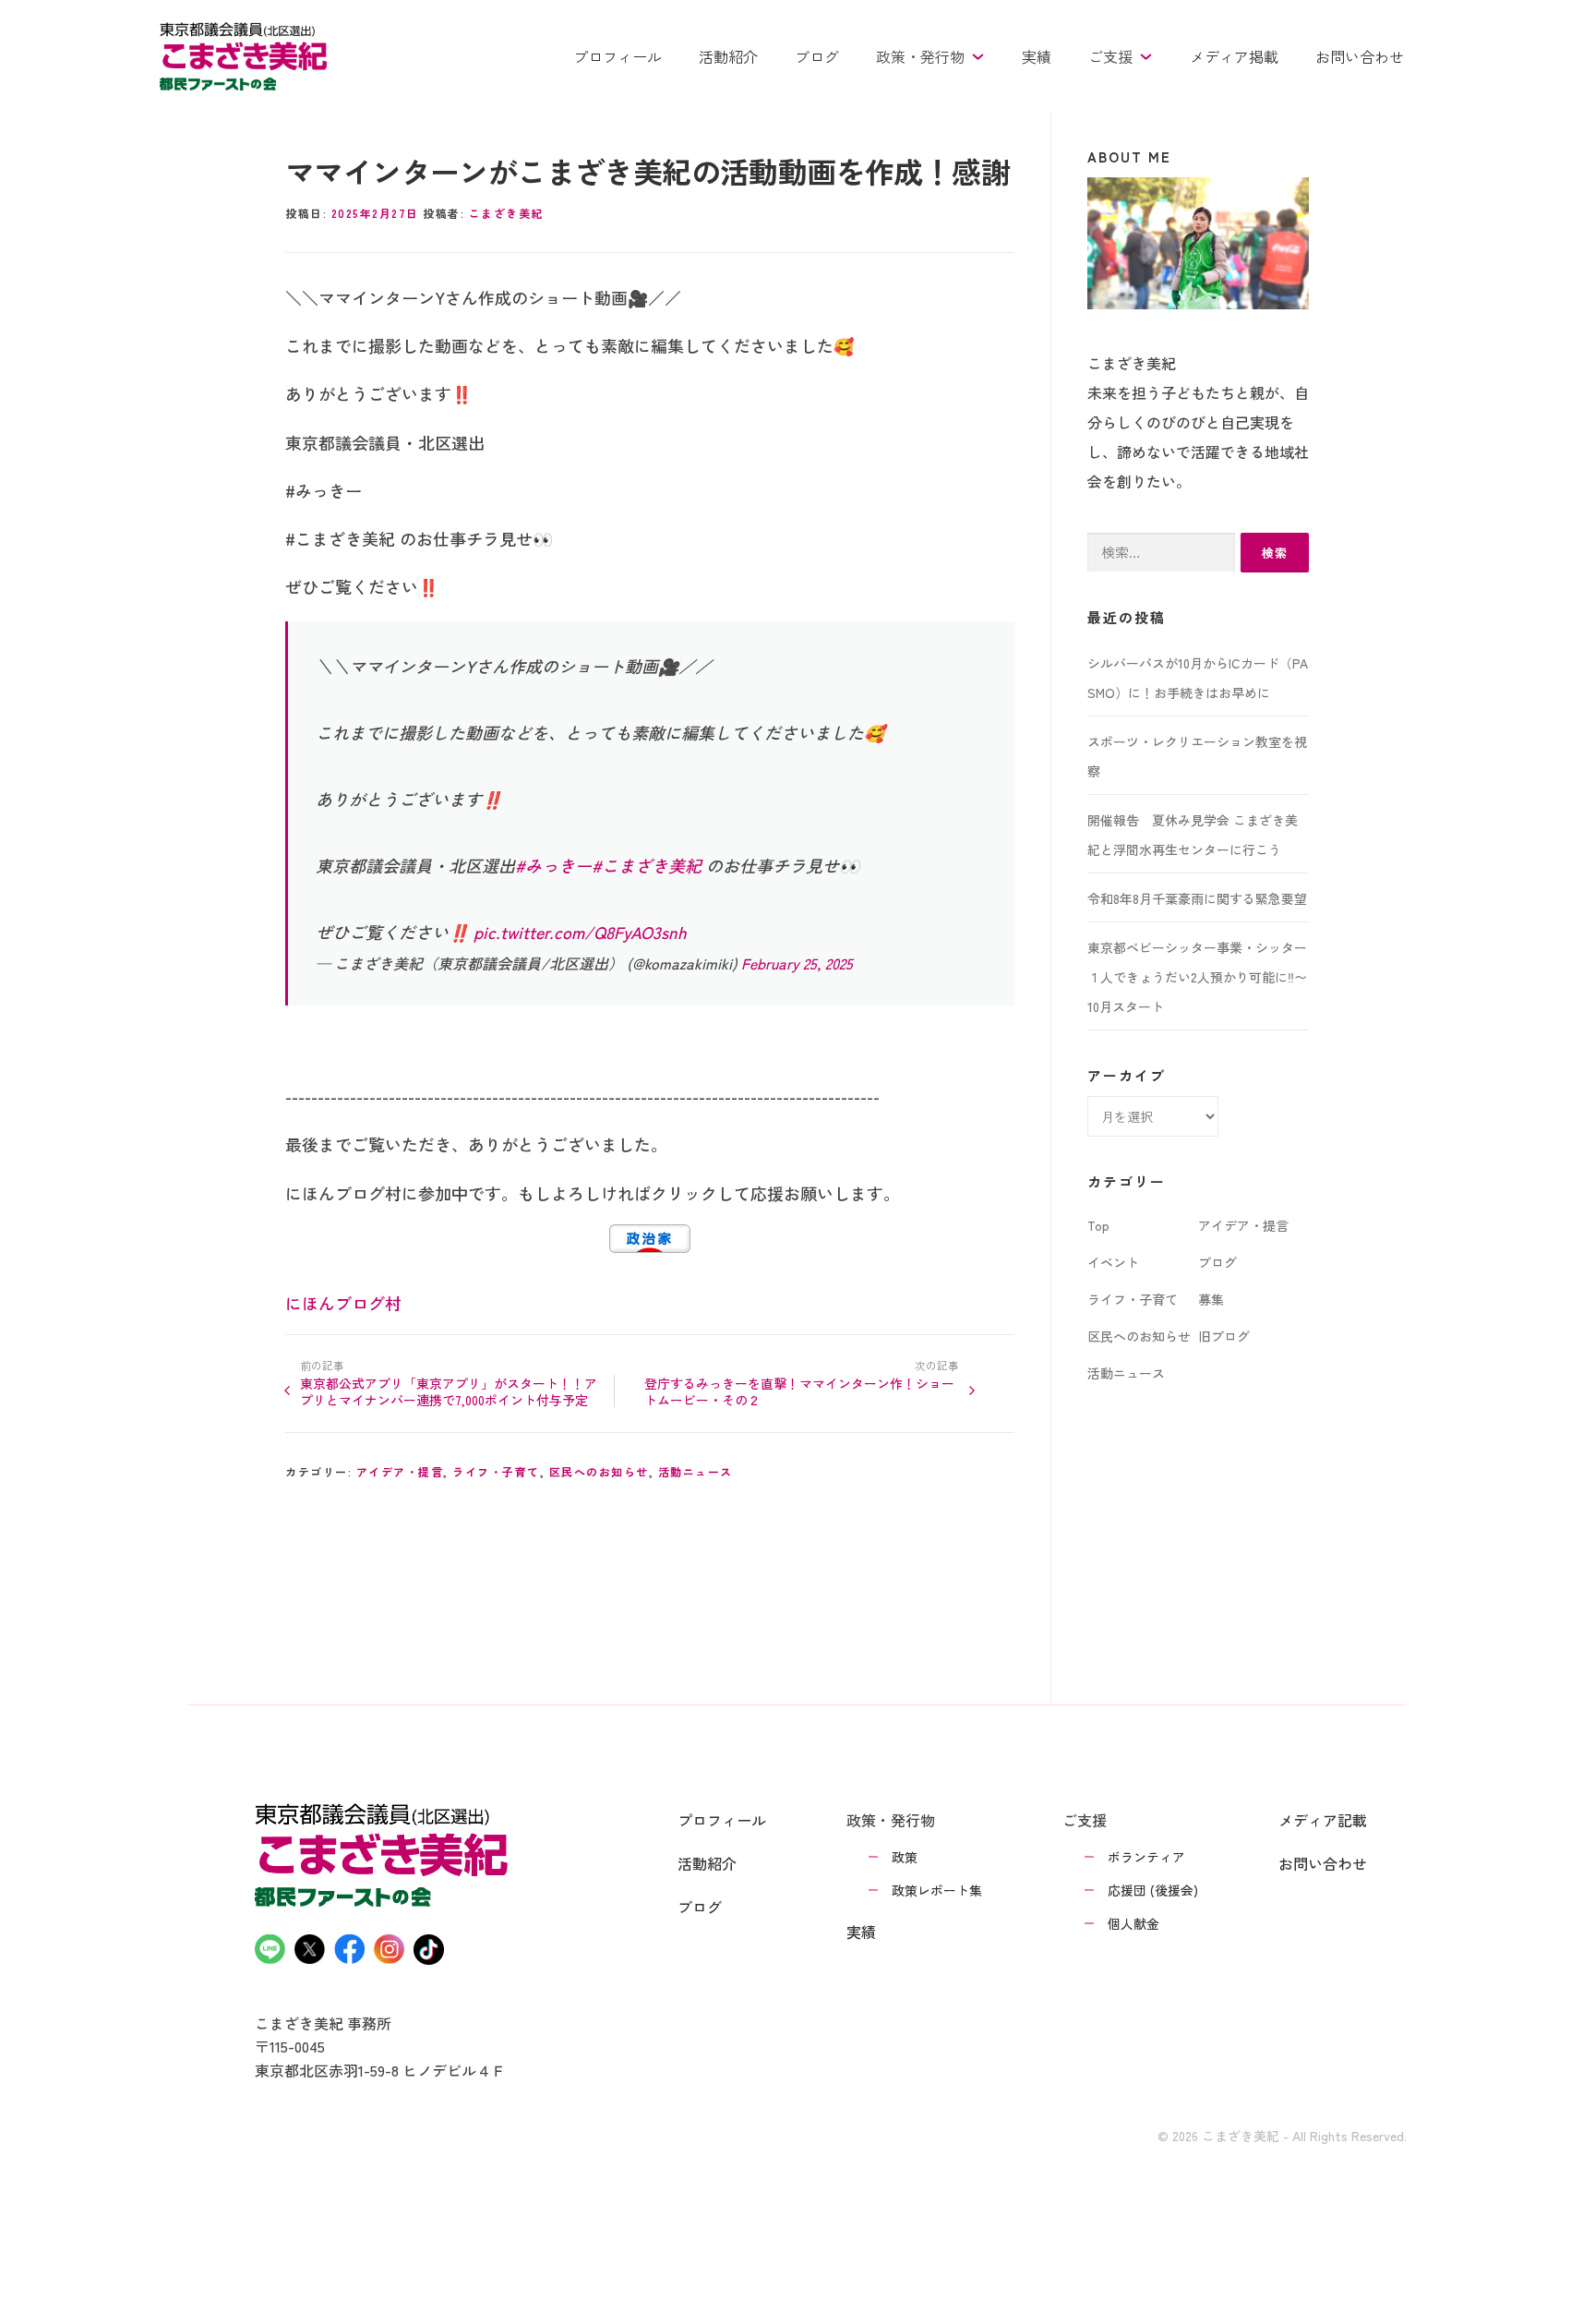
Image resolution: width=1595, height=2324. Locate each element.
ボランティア (1146, 1857)
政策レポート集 (937, 1890)
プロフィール (618, 56)
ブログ (817, 56)
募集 (1211, 1299)
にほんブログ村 (343, 1303)
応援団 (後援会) (1153, 1890)
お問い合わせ (1360, 56)
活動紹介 (728, 56)
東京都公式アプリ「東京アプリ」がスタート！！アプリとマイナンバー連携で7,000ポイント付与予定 (449, 1391)
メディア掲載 (1234, 56)
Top (1098, 1225)
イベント (1113, 1262)
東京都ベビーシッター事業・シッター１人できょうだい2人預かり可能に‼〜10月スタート (1197, 977)
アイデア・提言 (400, 1471)
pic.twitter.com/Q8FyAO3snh (580, 932)
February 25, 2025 (797, 963)
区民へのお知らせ (599, 1471)
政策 (905, 1857)
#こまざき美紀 (647, 865)
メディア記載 (1323, 1820)
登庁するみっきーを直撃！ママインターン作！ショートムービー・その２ (799, 1391)
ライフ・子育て (496, 1471)
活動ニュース (696, 1471)
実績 (1037, 56)
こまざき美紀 (506, 213)
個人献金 (1133, 1923)
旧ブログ (1224, 1336)
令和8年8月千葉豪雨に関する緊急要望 (1197, 898)
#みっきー (553, 865)
